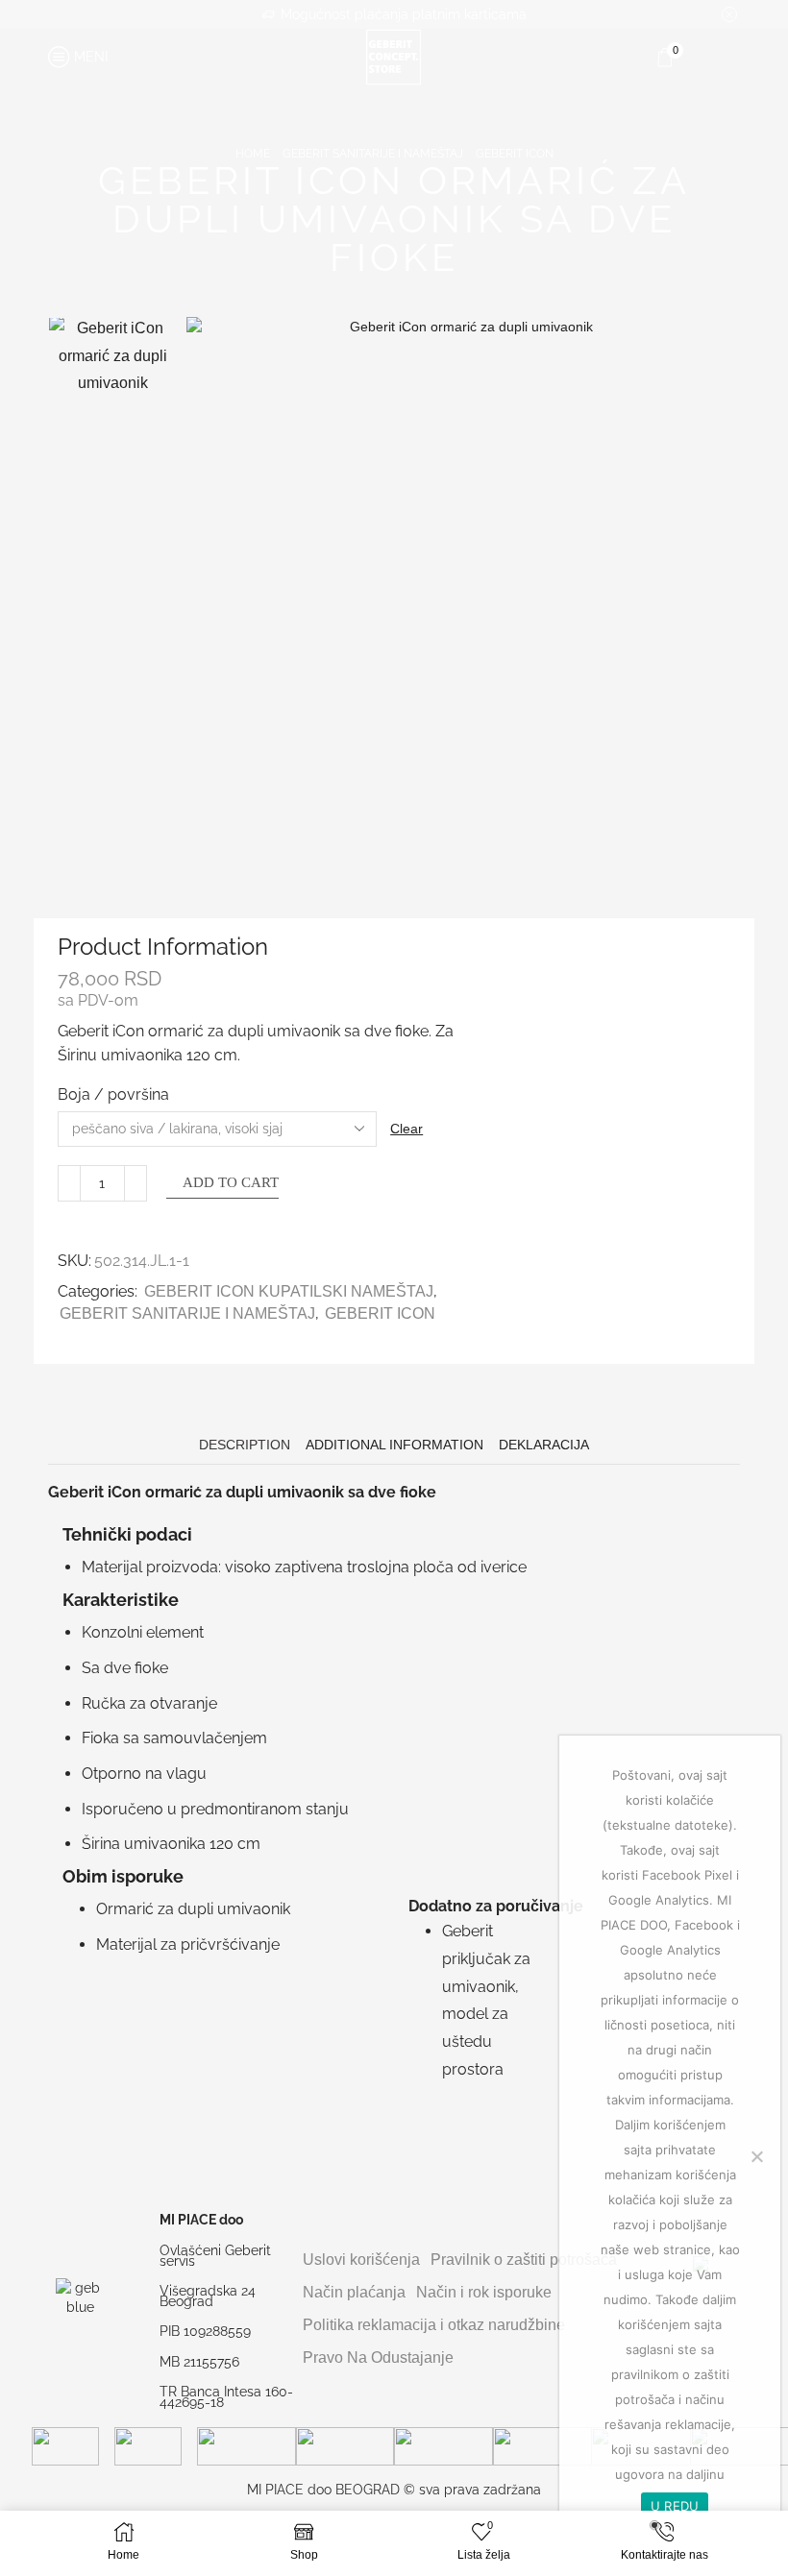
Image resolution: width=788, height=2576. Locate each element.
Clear (406, 1129)
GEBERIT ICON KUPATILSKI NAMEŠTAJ (289, 1291)
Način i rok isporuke (484, 2292)
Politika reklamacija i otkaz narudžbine (434, 2325)
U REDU (675, 2506)
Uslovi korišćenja (361, 2260)
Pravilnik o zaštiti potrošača (524, 2260)
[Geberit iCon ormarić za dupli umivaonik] (112, 378)
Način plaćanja (354, 2292)
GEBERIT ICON (515, 154)
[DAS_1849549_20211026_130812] (112, 517)
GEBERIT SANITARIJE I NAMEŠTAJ (373, 154)
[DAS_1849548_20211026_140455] (112, 788)
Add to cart (231, 1182)
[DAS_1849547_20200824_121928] (112, 652)
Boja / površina (113, 1094)
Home (253, 154)
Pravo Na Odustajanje (378, 2357)
